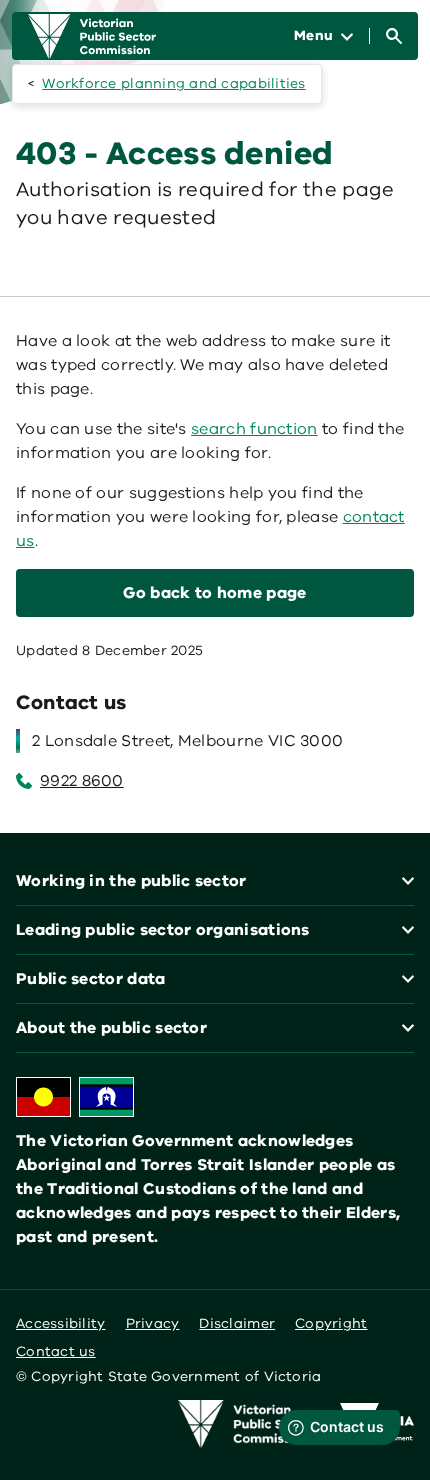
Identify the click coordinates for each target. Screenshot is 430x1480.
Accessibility (61, 1323)
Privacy (153, 1323)
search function (254, 429)
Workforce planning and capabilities (173, 83)
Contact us (56, 1351)
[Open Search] (394, 36)
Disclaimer (237, 1323)
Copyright (331, 1323)
